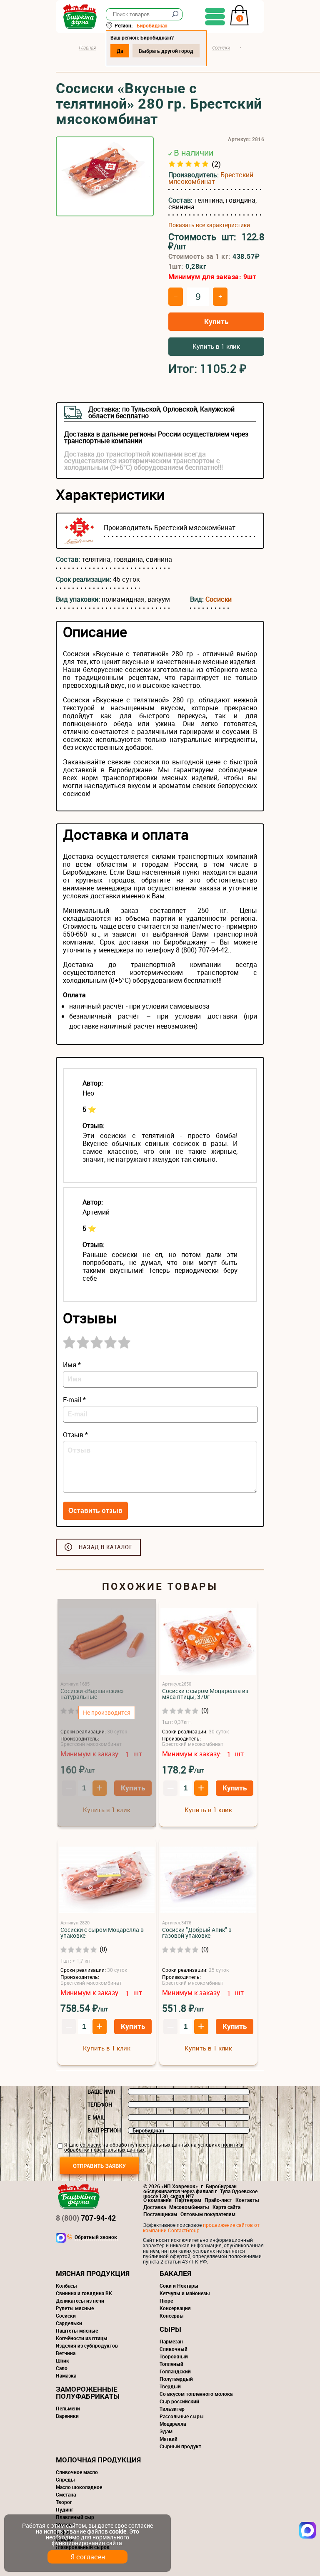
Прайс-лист (218, 2200)
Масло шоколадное (79, 2487)
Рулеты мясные (75, 2308)
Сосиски (219, 599)
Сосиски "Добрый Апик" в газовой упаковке (197, 1933)
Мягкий (169, 2439)
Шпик (62, 2360)
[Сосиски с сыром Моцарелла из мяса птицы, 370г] (208, 1642)
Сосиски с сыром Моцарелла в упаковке (102, 1933)
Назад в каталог (106, 1547)
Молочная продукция (98, 2460)
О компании (157, 2200)
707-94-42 (86, 2218)
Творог (64, 2502)
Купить (216, 321)
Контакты (247, 2200)
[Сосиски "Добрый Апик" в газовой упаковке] (208, 1881)
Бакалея (175, 2273)
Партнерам (188, 2200)
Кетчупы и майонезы (185, 2293)
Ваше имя (101, 2092)
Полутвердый (176, 2379)
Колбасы (66, 2286)
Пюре (166, 2301)
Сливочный (174, 2349)
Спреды (65, 2479)
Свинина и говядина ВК (84, 2293)
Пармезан (171, 2341)
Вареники (67, 2416)
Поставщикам (160, 2214)
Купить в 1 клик (216, 346)
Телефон (100, 2105)
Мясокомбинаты (189, 2207)
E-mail (96, 2117)
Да (120, 51)
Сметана (66, 2494)
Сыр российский (179, 2401)
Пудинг (65, 2509)
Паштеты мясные (77, 2331)
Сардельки (69, 2323)
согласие (91, 2145)
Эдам (166, 2431)
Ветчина (66, 2353)
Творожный (174, 2356)
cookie (118, 2531)
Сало (62, 2368)
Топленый (171, 2364)
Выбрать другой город (166, 51)
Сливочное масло (77, 2472)
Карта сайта (226, 2207)
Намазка (66, 2375)
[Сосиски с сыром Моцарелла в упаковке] (107, 1881)
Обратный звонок (96, 2237)
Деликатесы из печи (80, 2301)
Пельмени (68, 2408)
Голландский (175, 2371)
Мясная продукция (93, 2273)
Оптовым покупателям (208, 2214)
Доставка (155, 2207)
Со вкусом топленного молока (196, 2394)
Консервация (175, 2308)
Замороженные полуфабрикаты (88, 2393)
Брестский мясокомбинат (211, 178)
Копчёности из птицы (82, 2338)
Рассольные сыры (182, 2416)
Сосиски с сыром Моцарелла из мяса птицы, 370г (205, 1694)
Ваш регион (104, 2130)
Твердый (170, 2386)
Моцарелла (173, 2424)
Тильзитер (172, 2409)
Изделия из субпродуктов (87, 2345)
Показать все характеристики (209, 225)
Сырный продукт (180, 2446)
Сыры (170, 2329)
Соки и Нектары (179, 2286)
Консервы (172, 2316)
